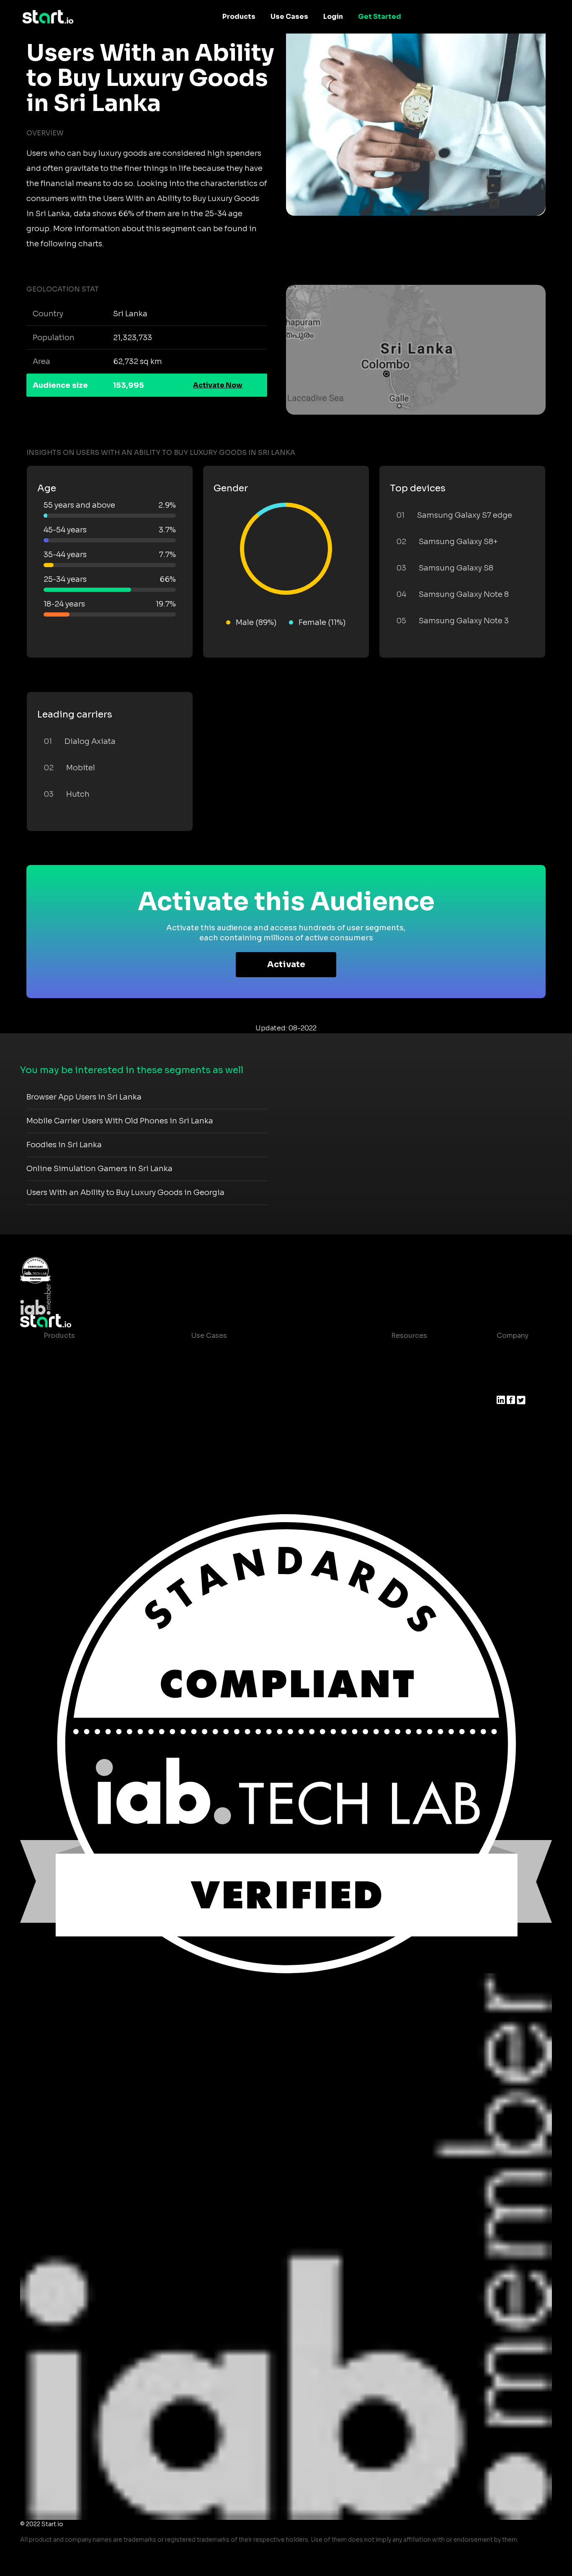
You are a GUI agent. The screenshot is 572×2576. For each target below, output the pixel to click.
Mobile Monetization (227, 1403)
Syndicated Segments (81, 1403)
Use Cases (289, 17)
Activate (286, 964)
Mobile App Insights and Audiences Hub (259, 1369)
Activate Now (218, 385)
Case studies (407, 1352)
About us (512, 1352)
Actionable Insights (77, 1453)
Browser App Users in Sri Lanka (84, 1097)
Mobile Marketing (221, 1386)
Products (239, 17)
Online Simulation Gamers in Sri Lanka (99, 1169)
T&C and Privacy (412, 1403)
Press (506, 1386)
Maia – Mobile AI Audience (89, 1352)
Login (333, 17)
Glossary (399, 1386)
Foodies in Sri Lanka (64, 1145)
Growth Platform (72, 1419)
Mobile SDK (63, 1436)
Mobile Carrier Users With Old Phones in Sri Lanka (120, 1121)
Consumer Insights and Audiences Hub (258, 1352)
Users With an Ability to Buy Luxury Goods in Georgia (125, 1192)
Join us (509, 1369)
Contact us (403, 1419)
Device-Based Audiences (87, 1369)
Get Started (380, 17)
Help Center (405, 1436)
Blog (392, 1369)
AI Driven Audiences (78, 1386)
